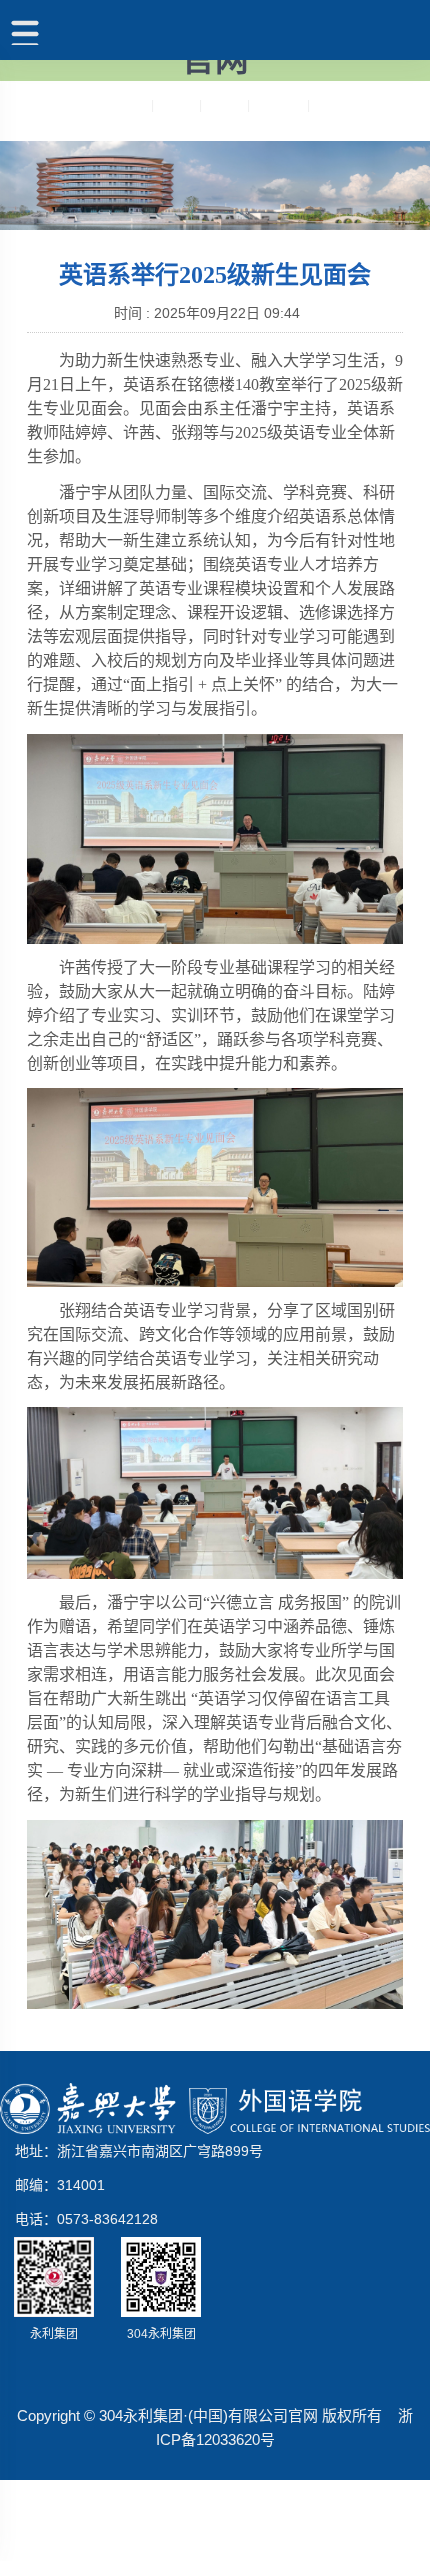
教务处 (224, 105)
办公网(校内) (348, 105)
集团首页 (122, 105)
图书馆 (176, 105)
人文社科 (278, 105)
